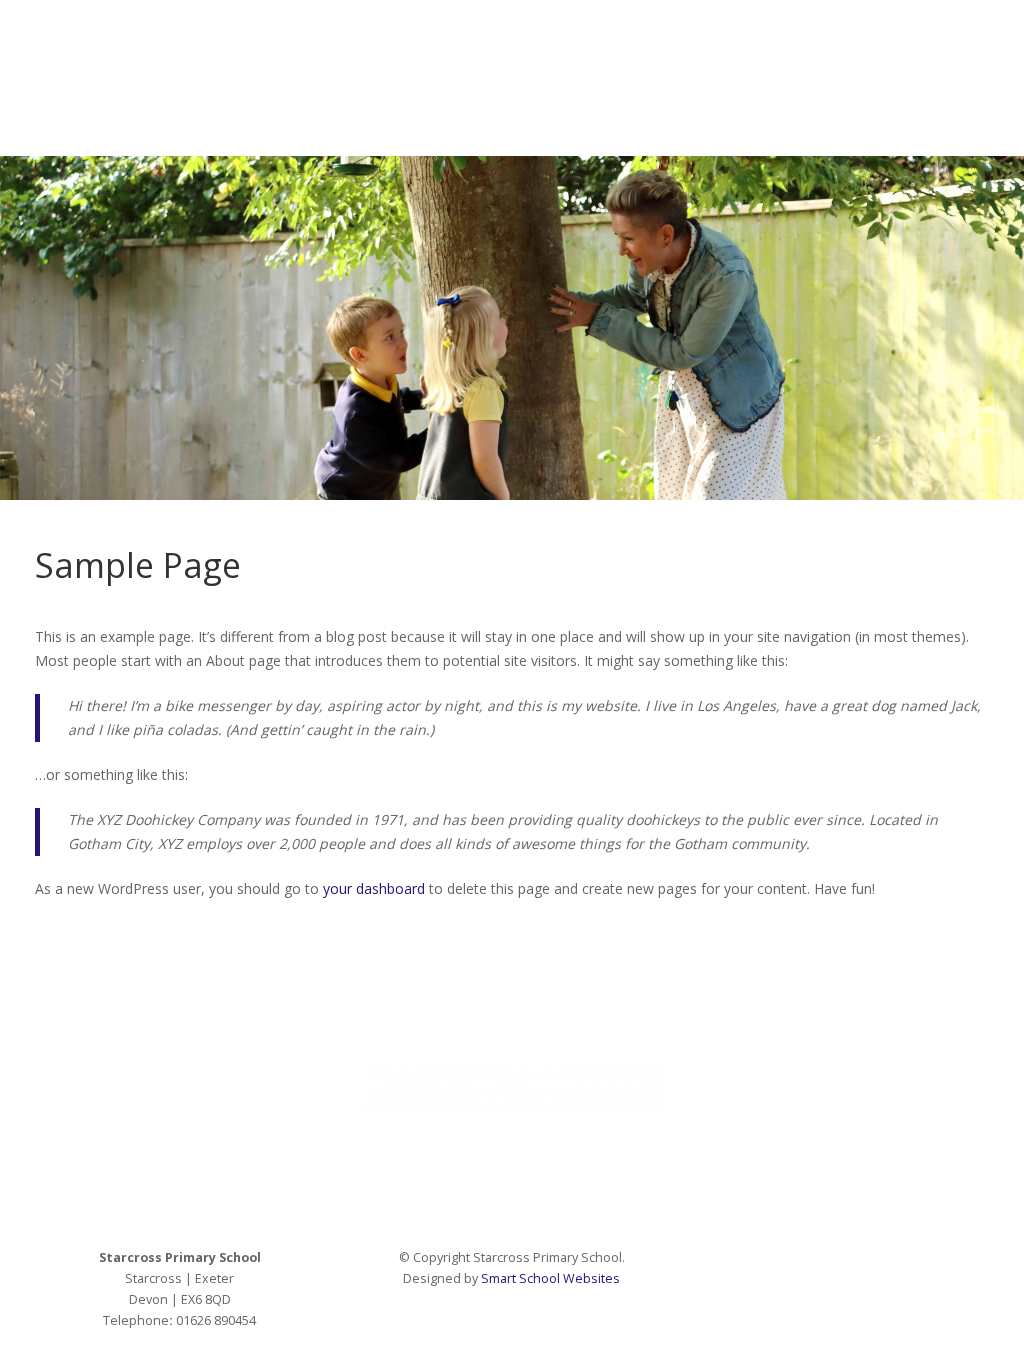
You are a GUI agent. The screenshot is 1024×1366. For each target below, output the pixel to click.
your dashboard (374, 888)
